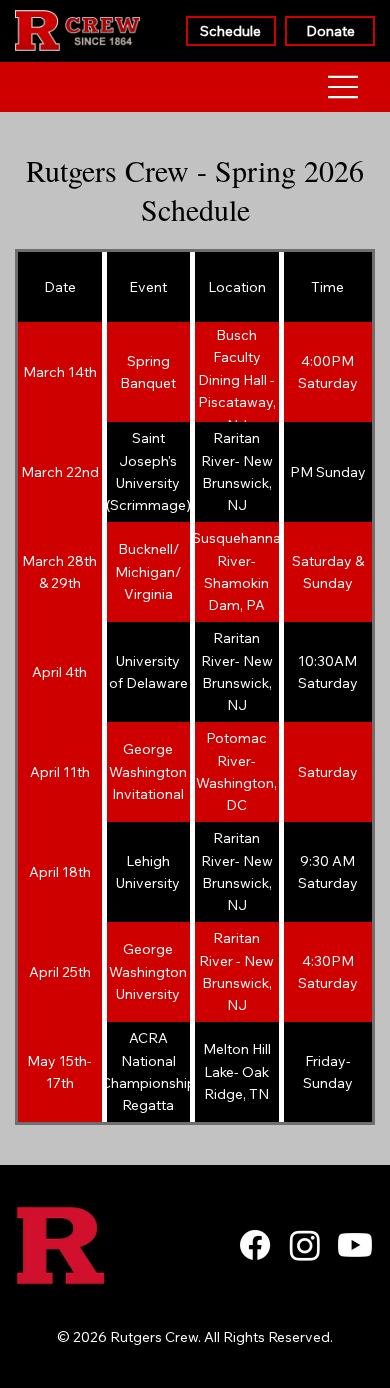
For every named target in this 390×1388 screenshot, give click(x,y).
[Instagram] (305, 1245)
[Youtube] (355, 1245)
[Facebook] (255, 1245)
